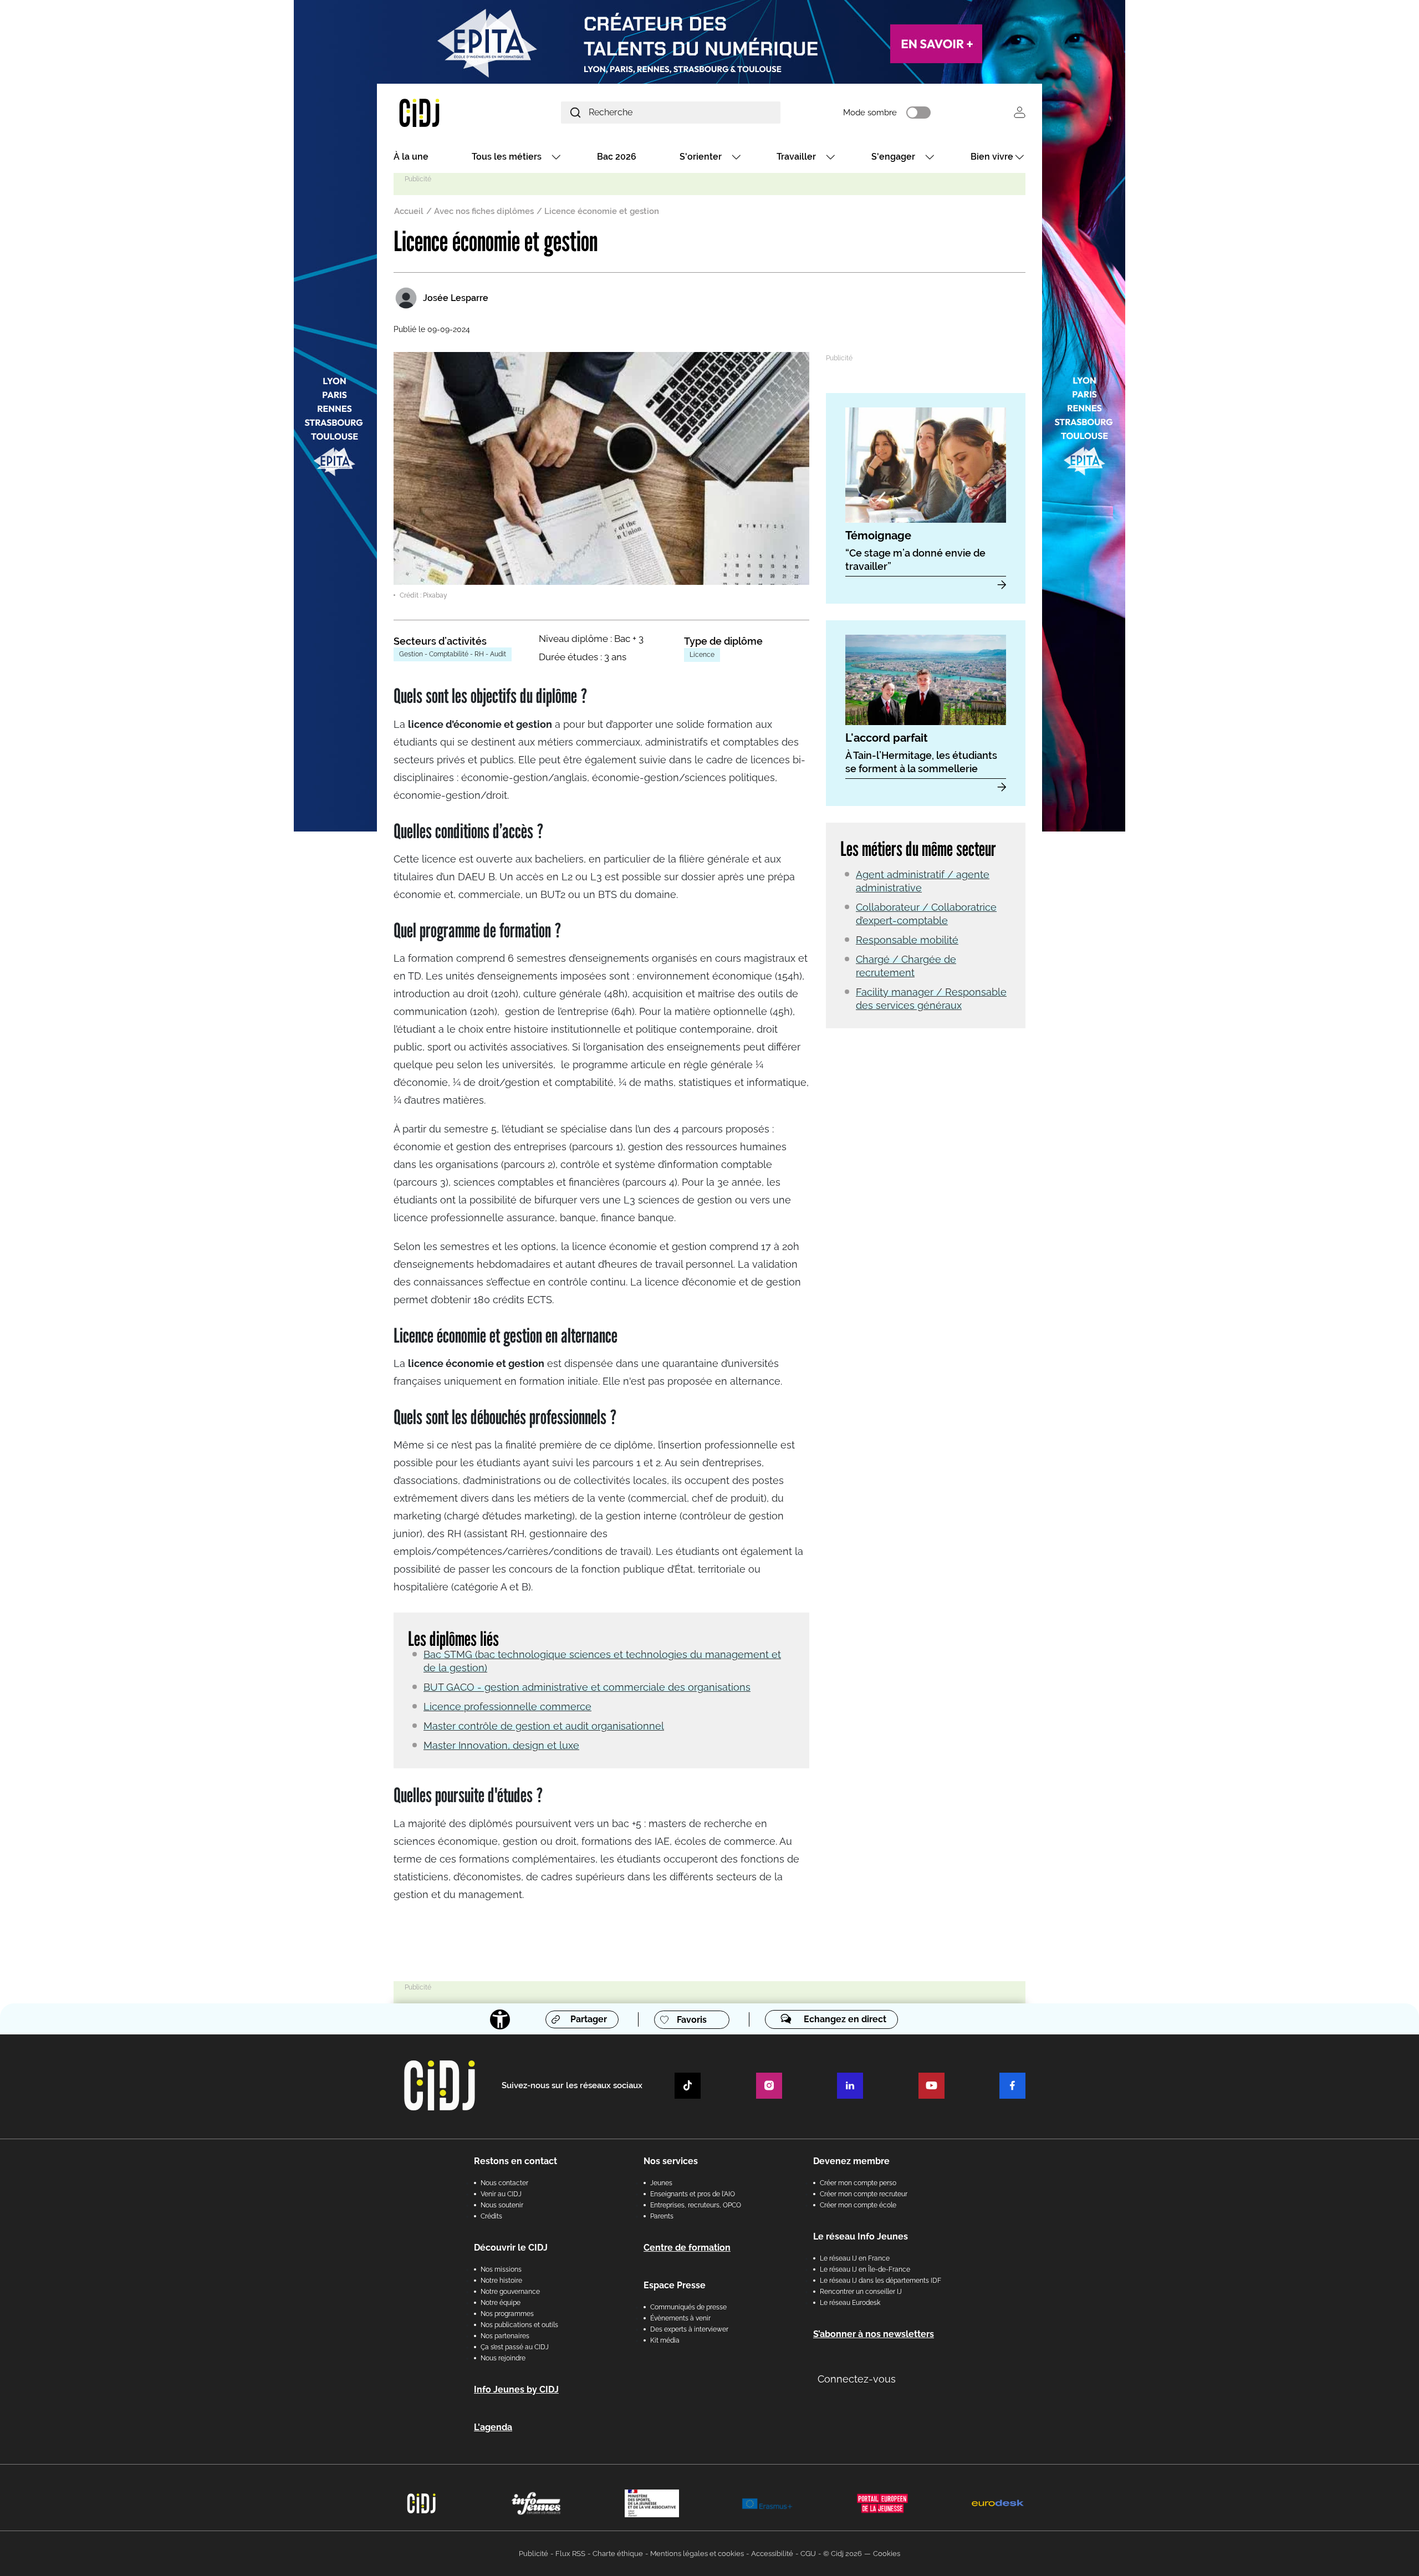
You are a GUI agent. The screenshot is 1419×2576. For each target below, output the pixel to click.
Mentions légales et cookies (697, 2554)
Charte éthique (618, 2554)
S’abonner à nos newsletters (874, 2334)
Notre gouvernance (510, 2292)
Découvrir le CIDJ (511, 2248)
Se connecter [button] (1020, 112)
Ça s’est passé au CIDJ (515, 2347)
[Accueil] (446, 112)
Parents (662, 2216)
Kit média (665, 2340)
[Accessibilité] (500, 2019)
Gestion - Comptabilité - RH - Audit (453, 654)
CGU (808, 2554)
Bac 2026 (617, 157)
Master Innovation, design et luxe (501, 1745)
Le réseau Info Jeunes (861, 2236)
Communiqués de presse (688, 2307)
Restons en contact (515, 2161)
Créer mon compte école (858, 2205)
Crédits (491, 2216)
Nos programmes (507, 2314)
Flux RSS (570, 2554)
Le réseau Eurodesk (850, 2303)
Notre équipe (501, 2303)
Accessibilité (772, 2554)
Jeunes (661, 2183)
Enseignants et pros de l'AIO (693, 2194)
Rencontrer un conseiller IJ (861, 2292)
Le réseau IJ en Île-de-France (865, 2269)
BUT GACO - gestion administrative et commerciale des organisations (587, 1687)
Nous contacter (504, 2183)
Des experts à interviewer (689, 2329)
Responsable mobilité (907, 940)
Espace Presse (675, 2285)
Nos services (671, 2161)
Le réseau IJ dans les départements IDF (881, 2281)
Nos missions (501, 2269)
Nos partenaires (505, 2336)
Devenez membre (851, 2161)
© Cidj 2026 (843, 2554)
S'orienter (701, 157)
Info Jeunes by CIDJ (516, 2389)
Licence (702, 655)
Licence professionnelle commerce (507, 1707)
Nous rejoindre (503, 2358)
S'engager (893, 157)
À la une (411, 157)
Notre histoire (501, 2281)
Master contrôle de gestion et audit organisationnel (544, 1726)
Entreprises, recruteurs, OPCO (696, 2205)
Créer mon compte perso (858, 2183)
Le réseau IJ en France (855, 2258)
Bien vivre (992, 157)
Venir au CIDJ (501, 2194)
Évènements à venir (680, 2318)
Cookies (887, 2554)
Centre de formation (687, 2248)
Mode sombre (870, 113)
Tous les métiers (507, 157)
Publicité (534, 2554)
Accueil (409, 211)
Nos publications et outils (519, 2325)
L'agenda (493, 2427)
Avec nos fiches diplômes (484, 211)
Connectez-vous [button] (857, 2379)
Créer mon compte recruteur (864, 2194)
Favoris (692, 2020)
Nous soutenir (502, 2205)
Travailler (796, 157)
